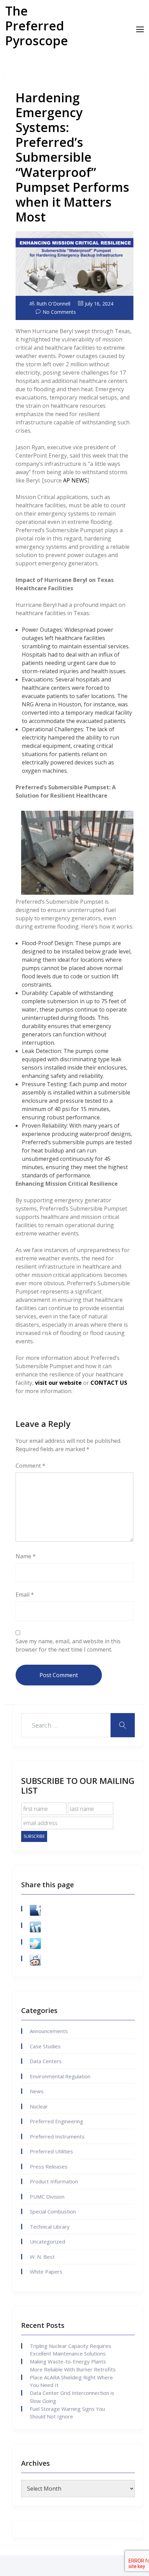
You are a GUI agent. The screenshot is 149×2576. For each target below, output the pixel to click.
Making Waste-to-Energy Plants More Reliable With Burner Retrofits (73, 2365)
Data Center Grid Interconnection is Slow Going (72, 2397)
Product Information (54, 2181)
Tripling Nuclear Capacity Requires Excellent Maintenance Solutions (71, 2350)
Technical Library (50, 2227)
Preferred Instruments (57, 2136)
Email (25, 1595)
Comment (30, 1466)
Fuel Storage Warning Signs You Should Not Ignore (67, 2413)
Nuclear (39, 2106)
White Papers (46, 2272)
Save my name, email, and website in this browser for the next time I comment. (68, 1645)
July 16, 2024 (99, 304)
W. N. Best (42, 2257)
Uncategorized (47, 2241)
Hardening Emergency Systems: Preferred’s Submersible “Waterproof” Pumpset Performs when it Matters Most (72, 157)
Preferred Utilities (51, 2151)
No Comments (59, 312)
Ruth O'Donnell (53, 304)
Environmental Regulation (60, 2076)
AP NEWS (75, 480)
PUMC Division (47, 2197)
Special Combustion (53, 2211)
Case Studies (45, 2046)
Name (26, 1556)
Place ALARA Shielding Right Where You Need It (71, 2381)
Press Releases (49, 2166)
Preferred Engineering (56, 2121)
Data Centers (46, 2061)
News (37, 2091)
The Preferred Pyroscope (37, 26)
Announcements (49, 2031)
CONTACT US (109, 1383)
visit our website (58, 1383)
